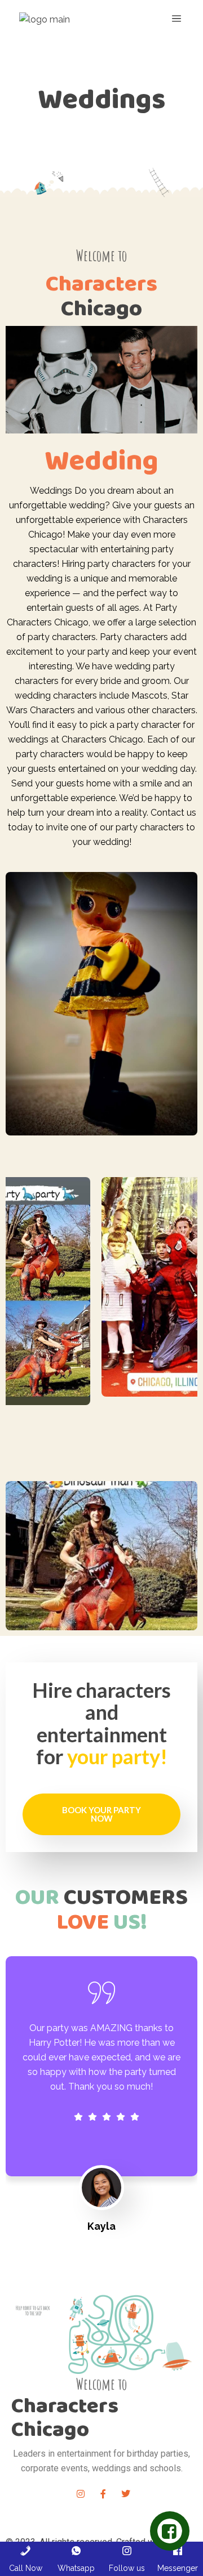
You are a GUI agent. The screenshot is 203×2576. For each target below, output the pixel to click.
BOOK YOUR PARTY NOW (101, 1814)
